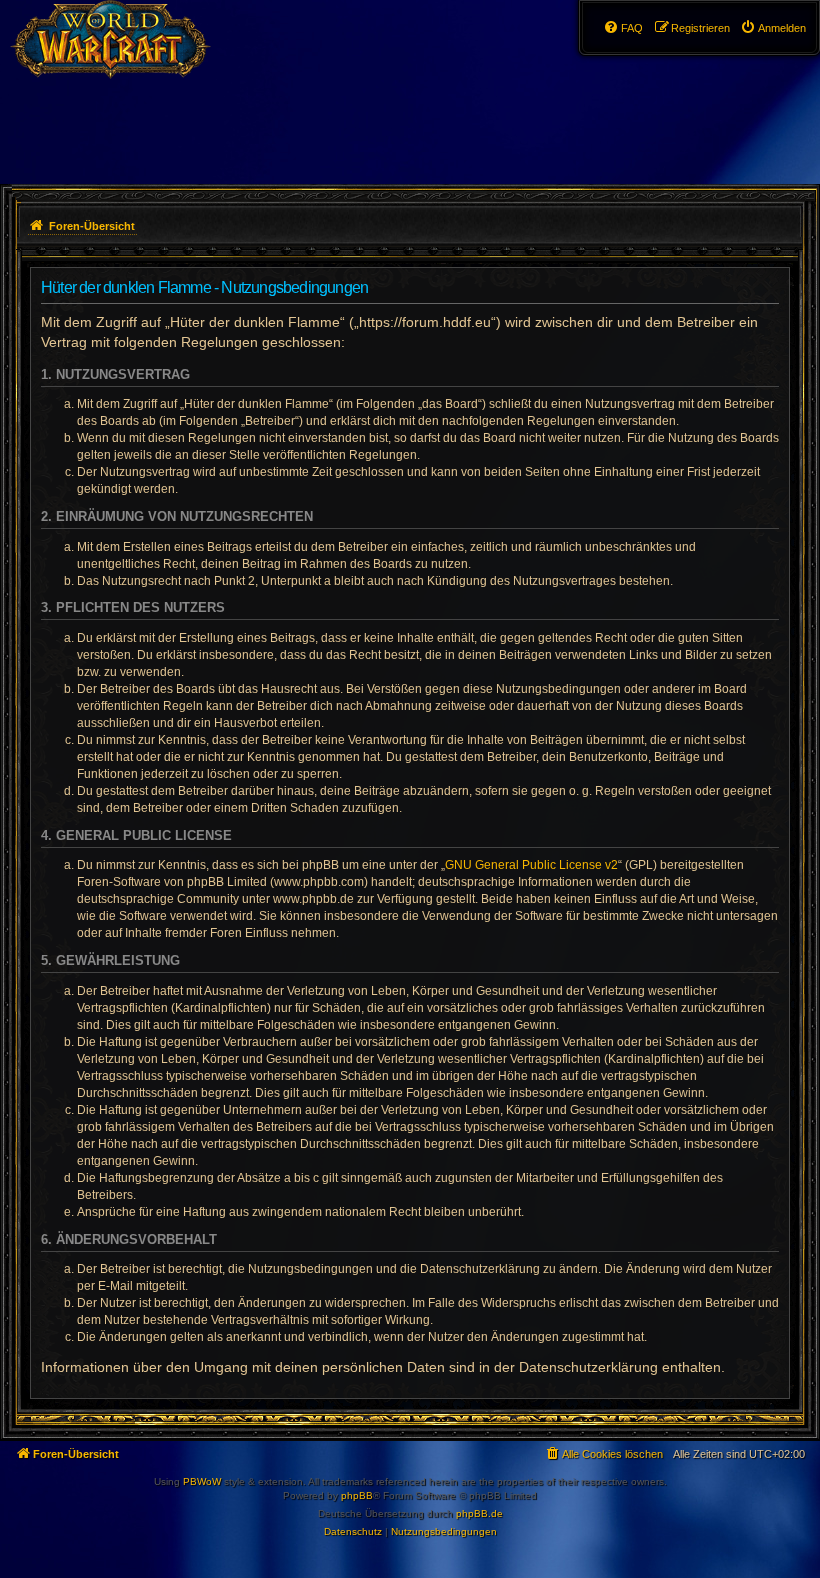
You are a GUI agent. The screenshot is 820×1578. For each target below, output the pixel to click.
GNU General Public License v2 (531, 865)
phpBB (357, 1495)
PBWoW (202, 1481)
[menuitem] (773, 28)
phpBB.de (479, 1513)
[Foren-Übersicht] (121, 55)
